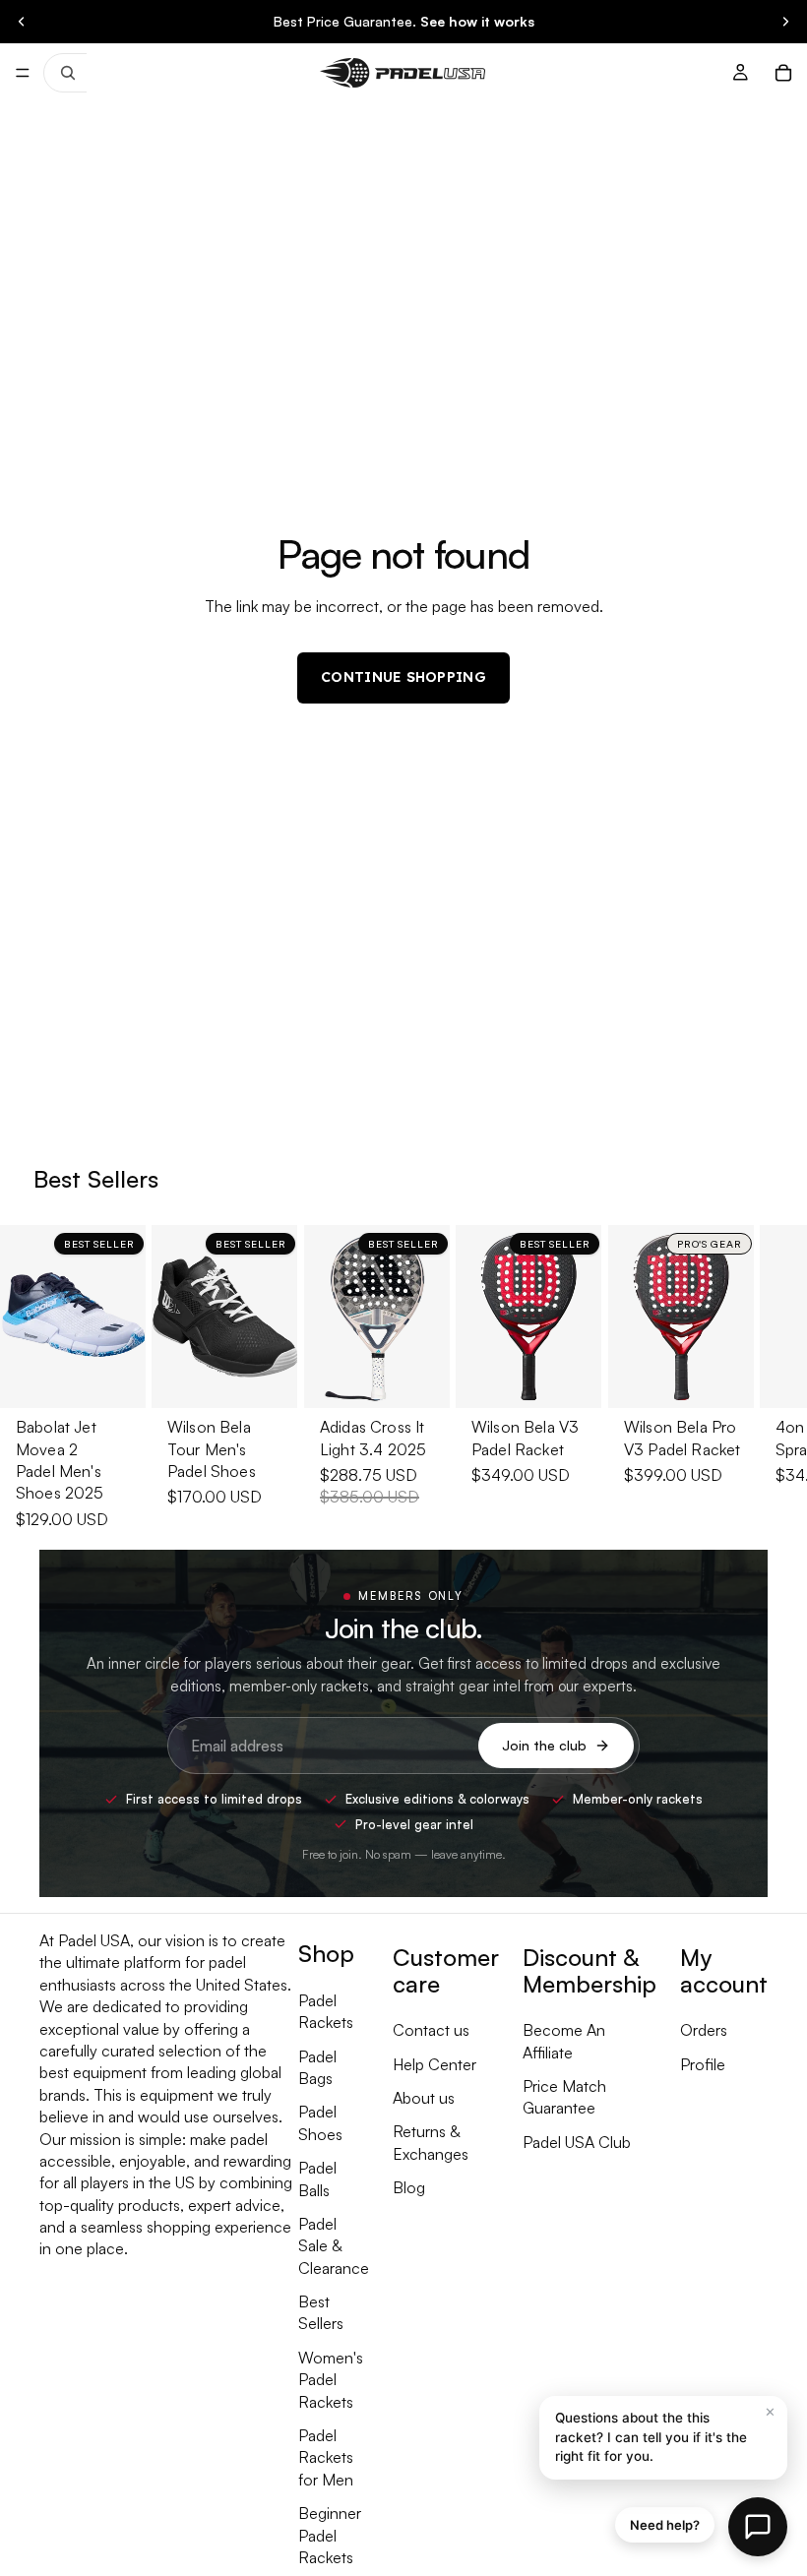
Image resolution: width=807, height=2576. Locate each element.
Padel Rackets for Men (326, 2457)
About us (424, 2098)
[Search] (65, 73)
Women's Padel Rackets (331, 2379)
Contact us (431, 2030)
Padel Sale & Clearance (334, 2246)
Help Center (435, 2063)
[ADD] (419, 1378)
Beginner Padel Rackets (330, 2535)
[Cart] (783, 73)
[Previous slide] (22, 22)
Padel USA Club (577, 2141)
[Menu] (23, 73)
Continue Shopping (403, 677)
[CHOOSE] (116, 1378)
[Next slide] (785, 22)
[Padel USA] (403, 73)
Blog (409, 2187)
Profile (703, 2063)
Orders (704, 2030)
